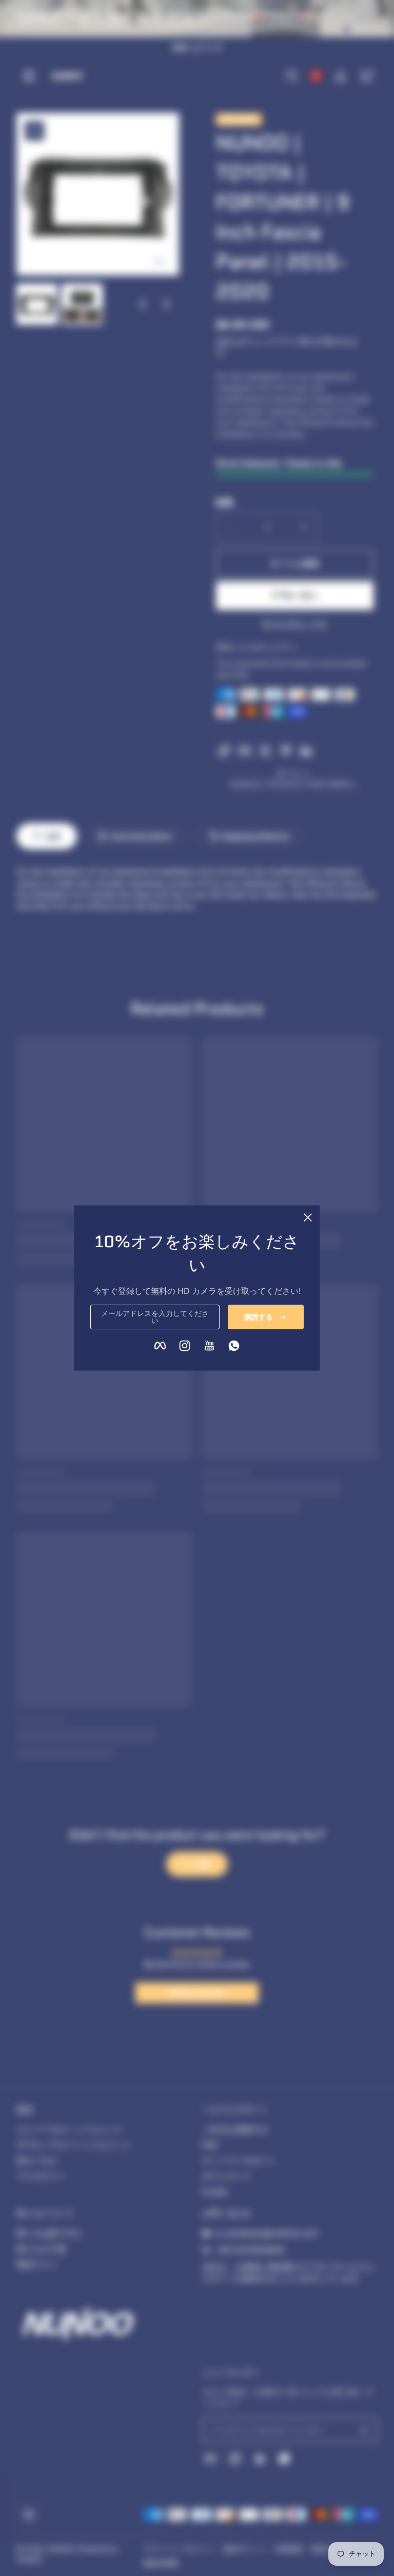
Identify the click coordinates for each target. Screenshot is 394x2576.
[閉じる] (308, 1217)
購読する (259, 1317)
